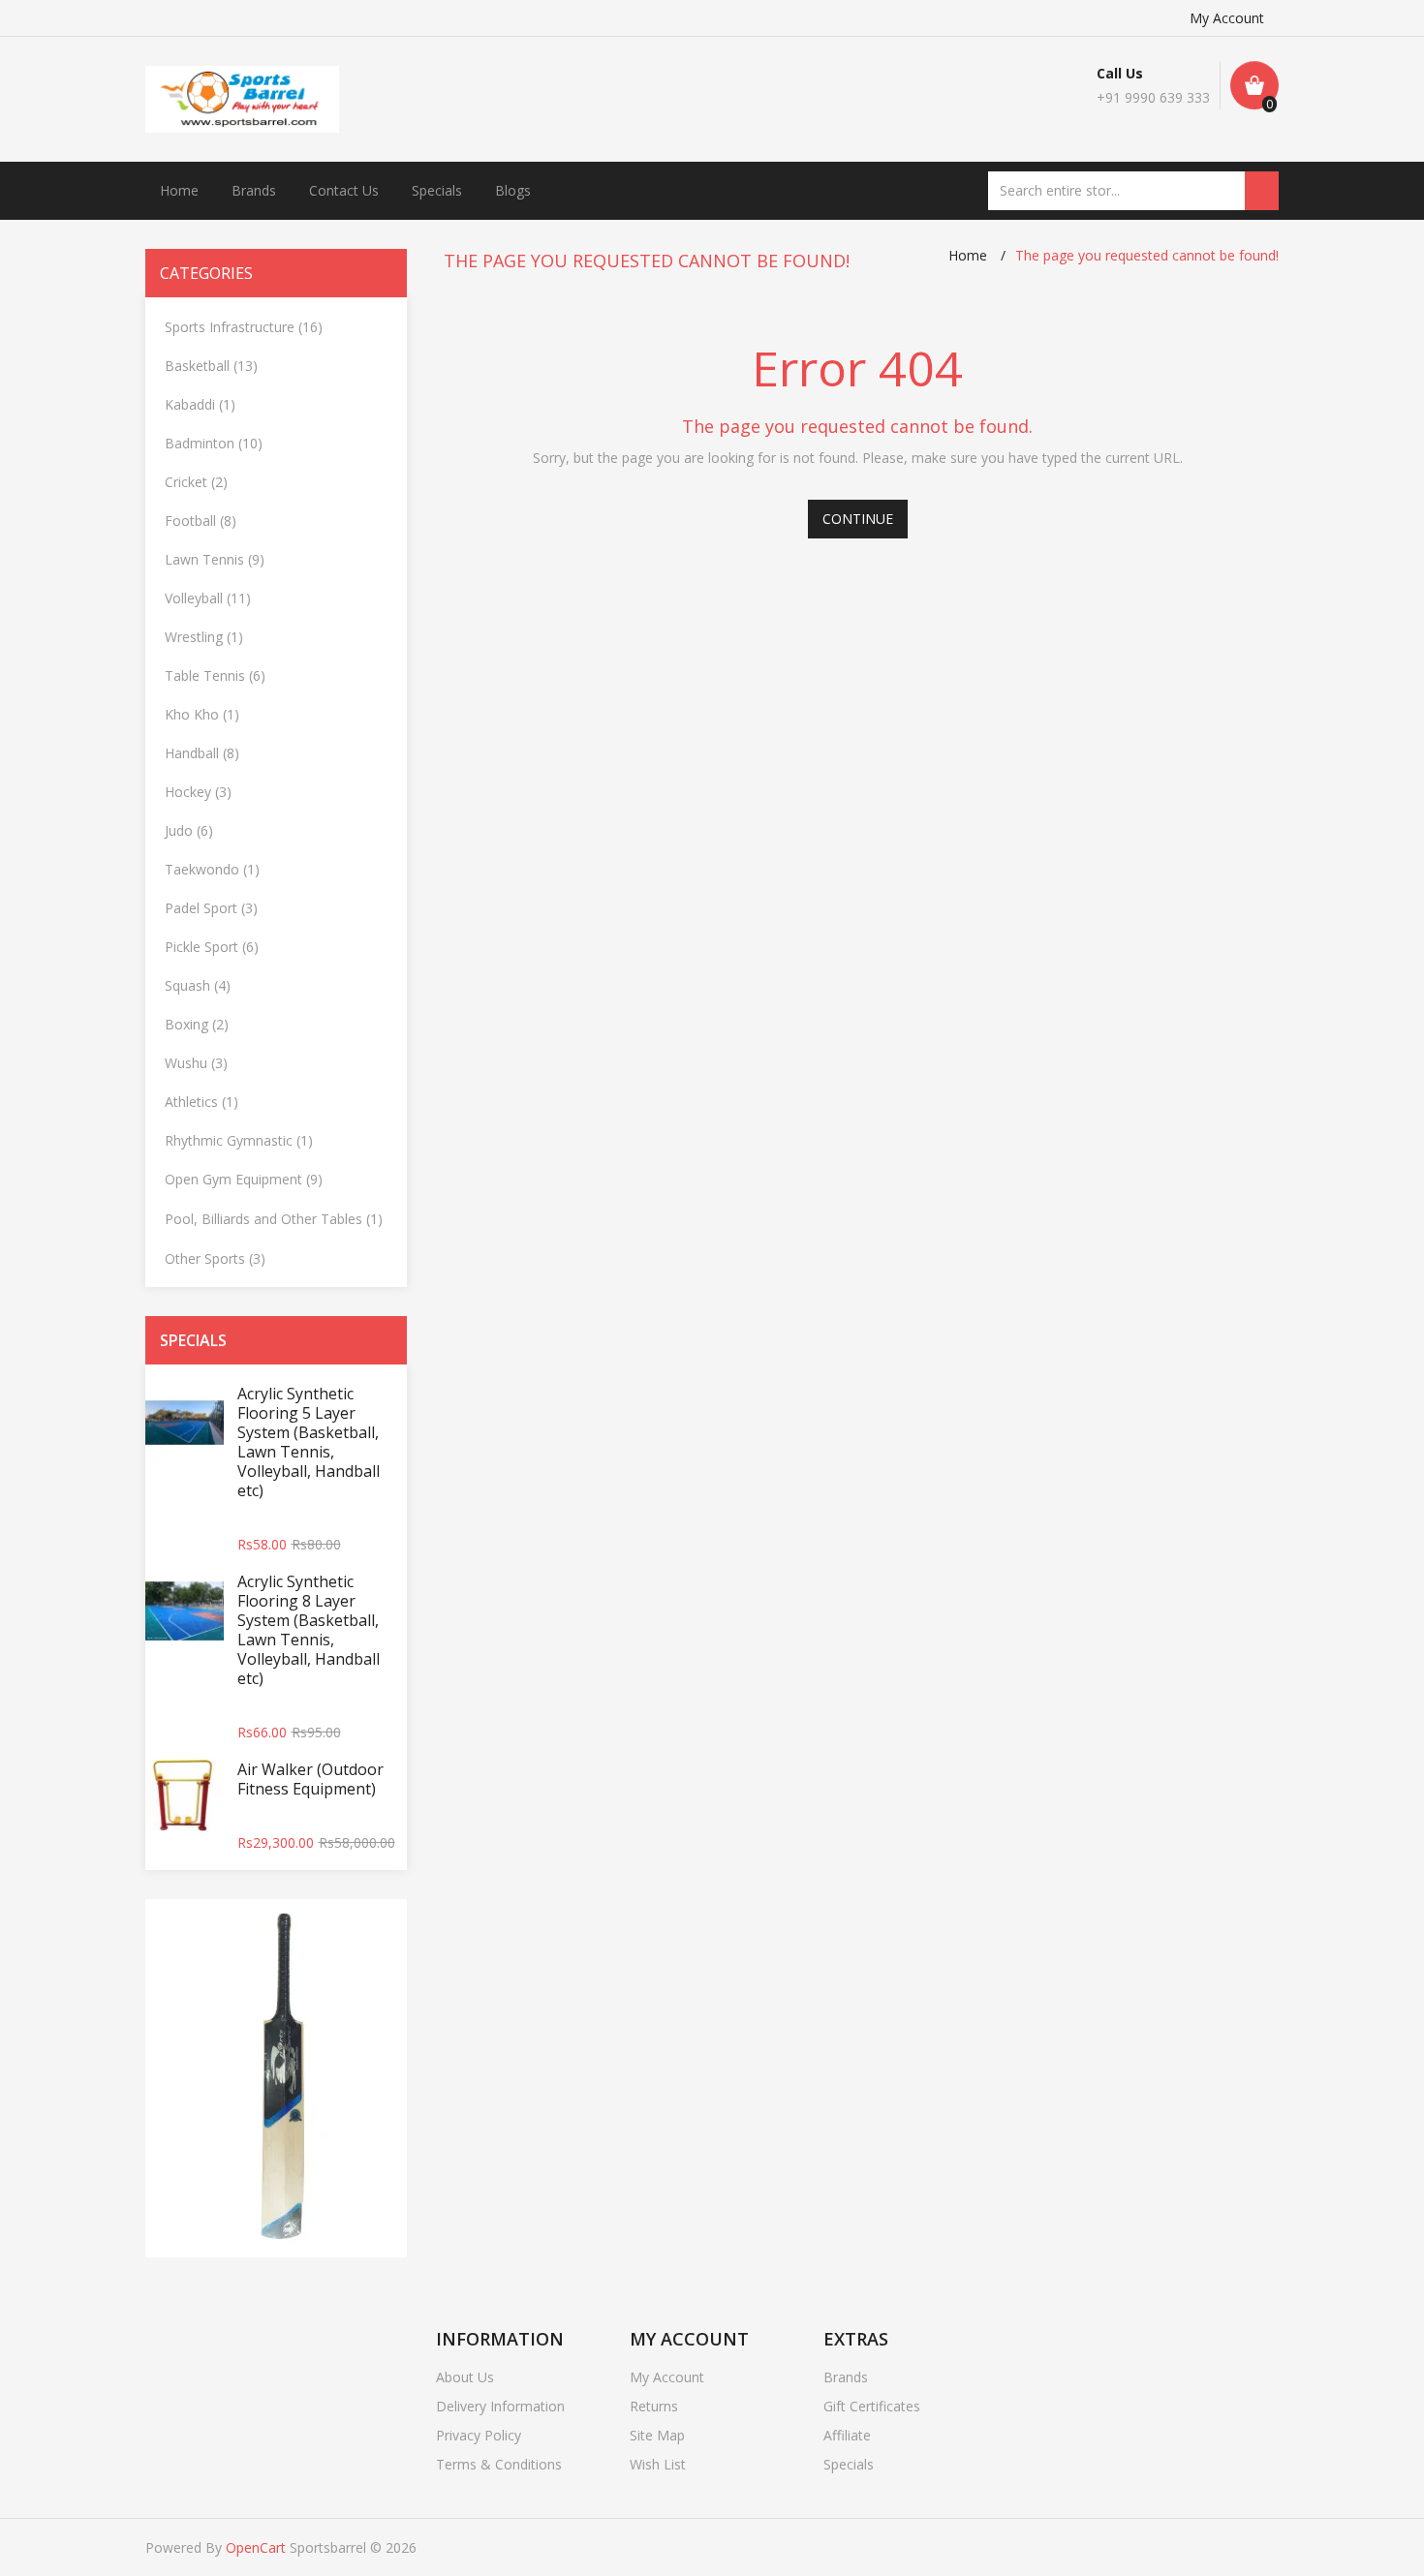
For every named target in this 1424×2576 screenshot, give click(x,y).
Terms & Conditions (499, 2464)
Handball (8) (202, 753)
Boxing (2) (197, 1024)
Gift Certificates (872, 2406)
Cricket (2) (196, 482)
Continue (858, 519)
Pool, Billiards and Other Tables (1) (274, 1219)
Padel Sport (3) (211, 908)
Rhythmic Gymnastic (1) (239, 1140)
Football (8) (201, 521)
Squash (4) (198, 985)
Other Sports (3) (215, 1258)
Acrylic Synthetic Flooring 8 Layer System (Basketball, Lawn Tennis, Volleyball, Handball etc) (309, 1630)
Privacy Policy (479, 2435)
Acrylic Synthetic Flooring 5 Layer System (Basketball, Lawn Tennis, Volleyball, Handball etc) (309, 1442)
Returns (654, 2406)
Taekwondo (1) (212, 869)
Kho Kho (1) (202, 714)
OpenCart (256, 2547)
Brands (254, 190)
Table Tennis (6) (215, 675)
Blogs (513, 190)
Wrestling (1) (204, 637)
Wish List (658, 2464)
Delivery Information (500, 2406)
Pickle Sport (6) (212, 947)
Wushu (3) (196, 1063)
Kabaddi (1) (200, 404)
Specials (437, 190)
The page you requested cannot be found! (1147, 255)
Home (179, 190)
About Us (465, 2377)
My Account (1227, 18)
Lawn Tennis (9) (215, 559)
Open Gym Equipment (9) (244, 1179)
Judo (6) (189, 830)
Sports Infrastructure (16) (244, 327)
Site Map (657, 2435)
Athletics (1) (201, 1102)
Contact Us (344, 190)
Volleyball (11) (208, 598)
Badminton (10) (214, 443)
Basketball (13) (211, 366)
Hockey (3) (198, 792)
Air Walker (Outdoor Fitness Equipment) (310, 1779)
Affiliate (847, 2435)
